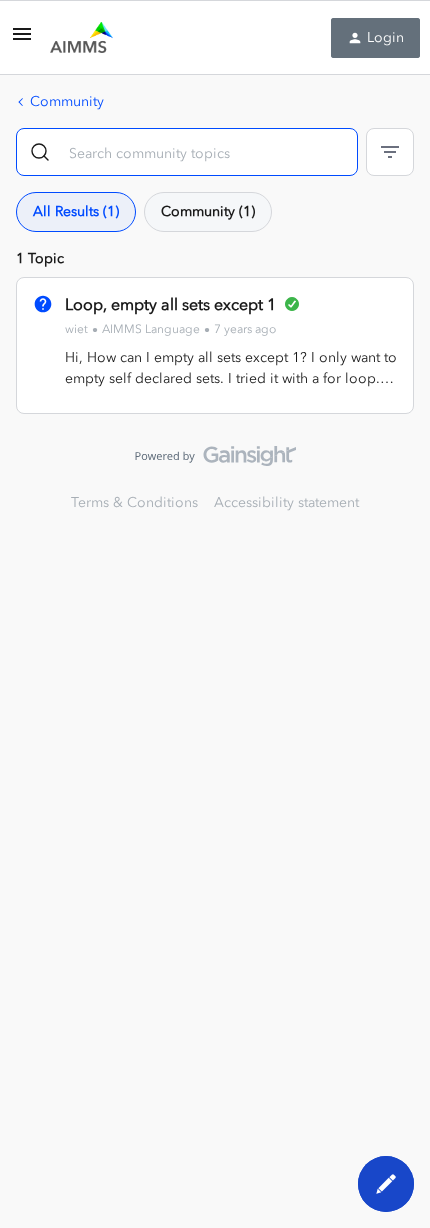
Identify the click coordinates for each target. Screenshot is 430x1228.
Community (67, 101)
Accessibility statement (286, 502)
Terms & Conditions (134, 502)
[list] (170, 328)
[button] (22, 41)
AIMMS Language (151, 329)
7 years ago (245, 329)
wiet (76, 329)
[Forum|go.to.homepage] (81, 38)
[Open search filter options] (390, 152)
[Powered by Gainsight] (215, 461)
